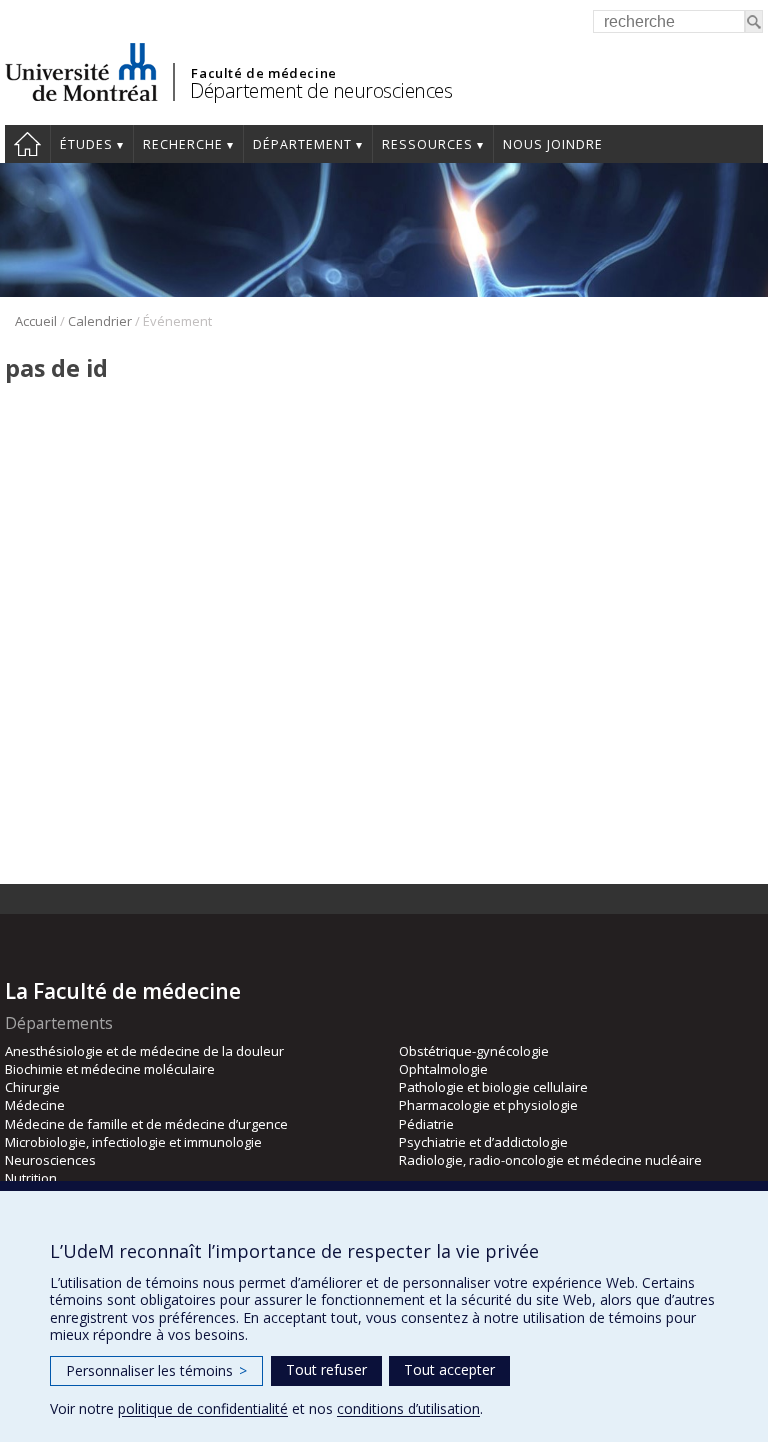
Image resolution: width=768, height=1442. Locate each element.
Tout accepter (449, 1369)
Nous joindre (553, 144)
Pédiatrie (426, 1124)
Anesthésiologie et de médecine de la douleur (144, 1051)
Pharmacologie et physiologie (488, 1105)
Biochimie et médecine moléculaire (110, 1069)
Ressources (427, 144)
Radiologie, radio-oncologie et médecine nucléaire (550, 1160)
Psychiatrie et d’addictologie (483, 1142)
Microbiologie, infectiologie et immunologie (133, 1142)
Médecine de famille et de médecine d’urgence (146, 1124)
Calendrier (100, 321)
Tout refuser (326, 1369)
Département (302, 144)
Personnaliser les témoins (156, 1370)
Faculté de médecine (263, 73)
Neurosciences (50, 1160)
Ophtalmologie (443, 1069)
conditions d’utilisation (408, 1408)
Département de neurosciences (321, 90)
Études (86, 144)
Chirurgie (32, 1087)
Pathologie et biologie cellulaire (493, 1087)
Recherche (183, 144)
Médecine (35, 1105)
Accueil (27, 144)
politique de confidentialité (203, 1408)
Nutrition (31, 1178)
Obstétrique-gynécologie (474, 1051)
